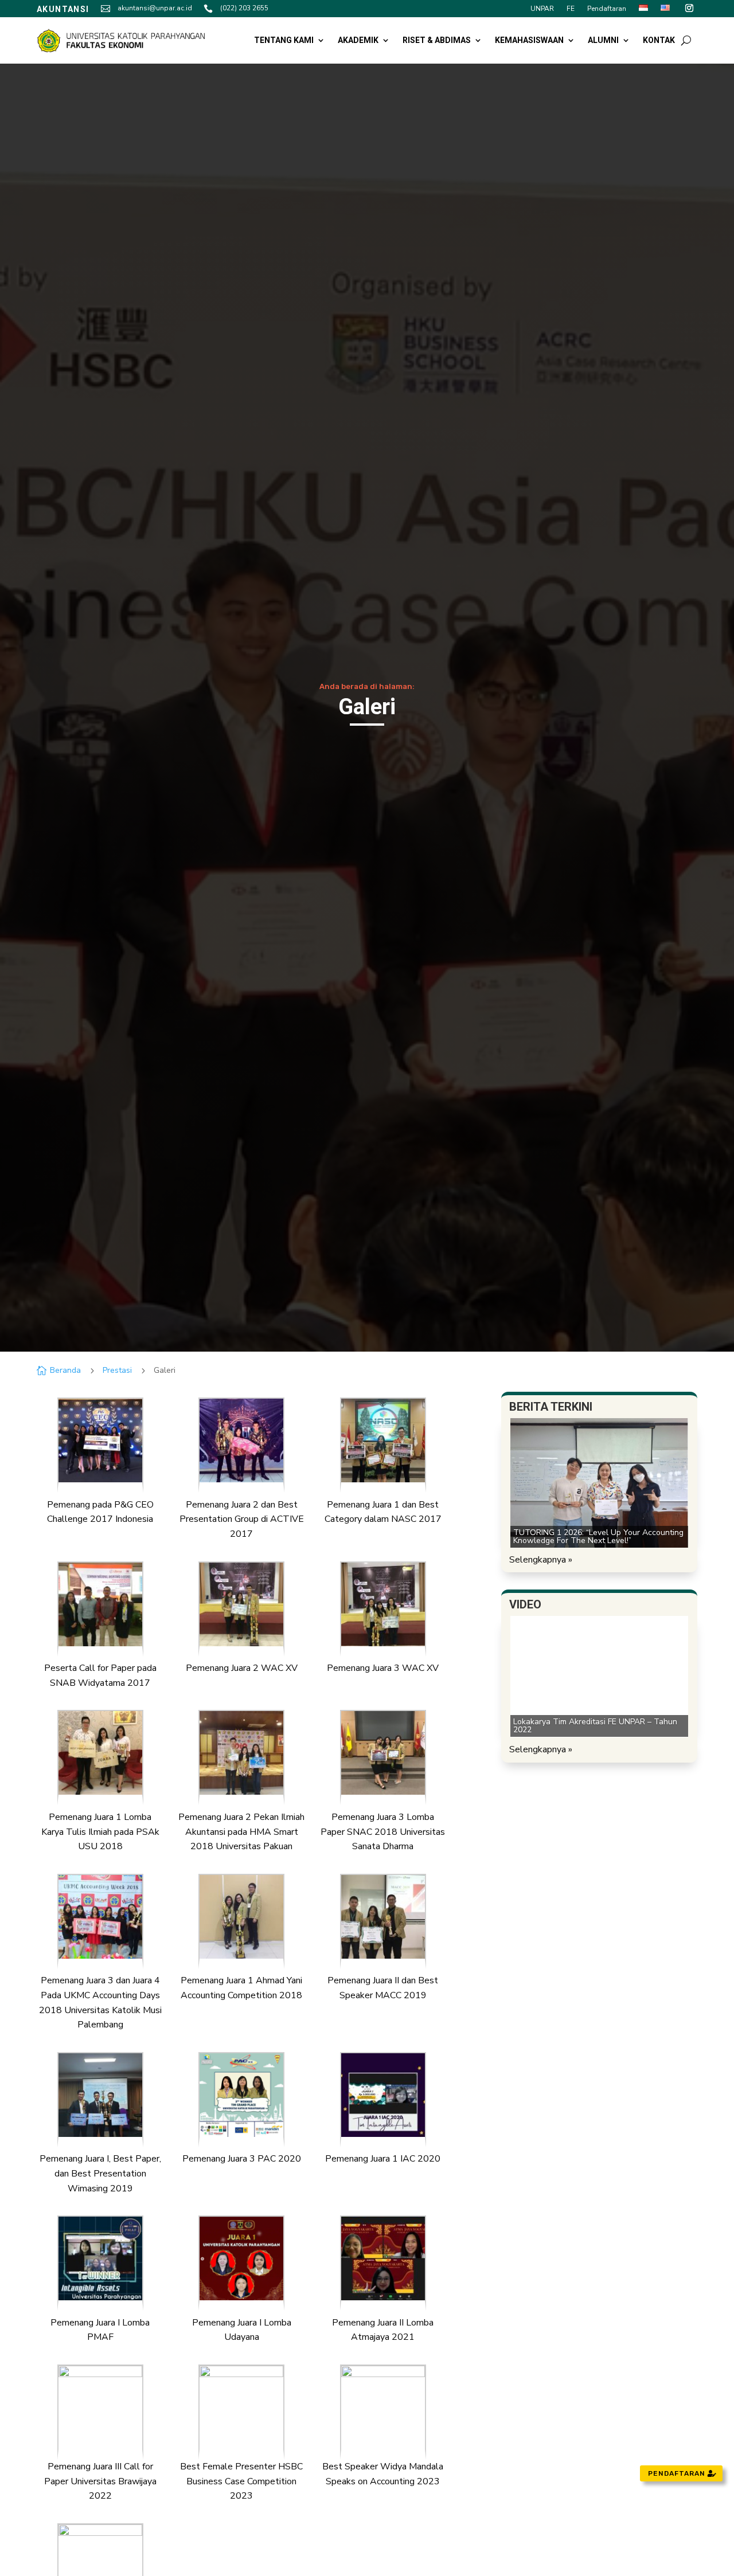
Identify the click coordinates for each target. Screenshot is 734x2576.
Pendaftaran (607, 9)
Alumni (603, 40)
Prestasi (117, 1370)
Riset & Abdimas (437, 40)
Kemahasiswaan (529, 40)
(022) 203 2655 (244, 8)
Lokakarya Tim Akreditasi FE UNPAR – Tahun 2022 (595, 1726)
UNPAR (542, 9)
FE (571, 9)
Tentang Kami (284, 40)
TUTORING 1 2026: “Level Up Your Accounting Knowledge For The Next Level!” (598, 1536)
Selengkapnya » (541, 1560)
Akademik (358, 40)
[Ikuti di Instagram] (689, 8)
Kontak (659, 40)
